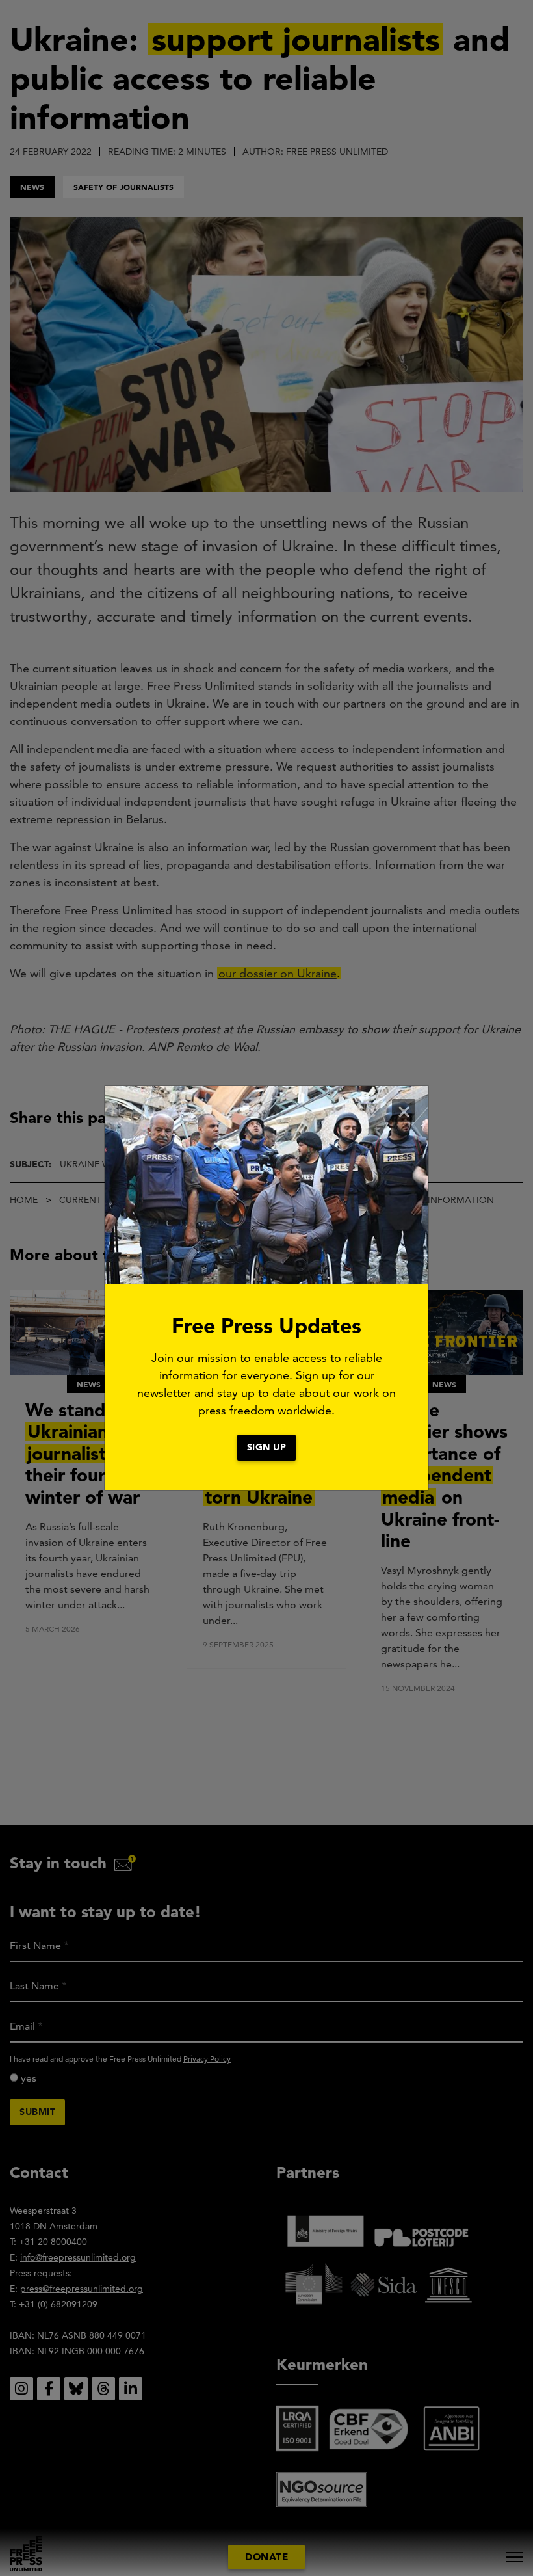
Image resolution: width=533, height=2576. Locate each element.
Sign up (267, 1447)
